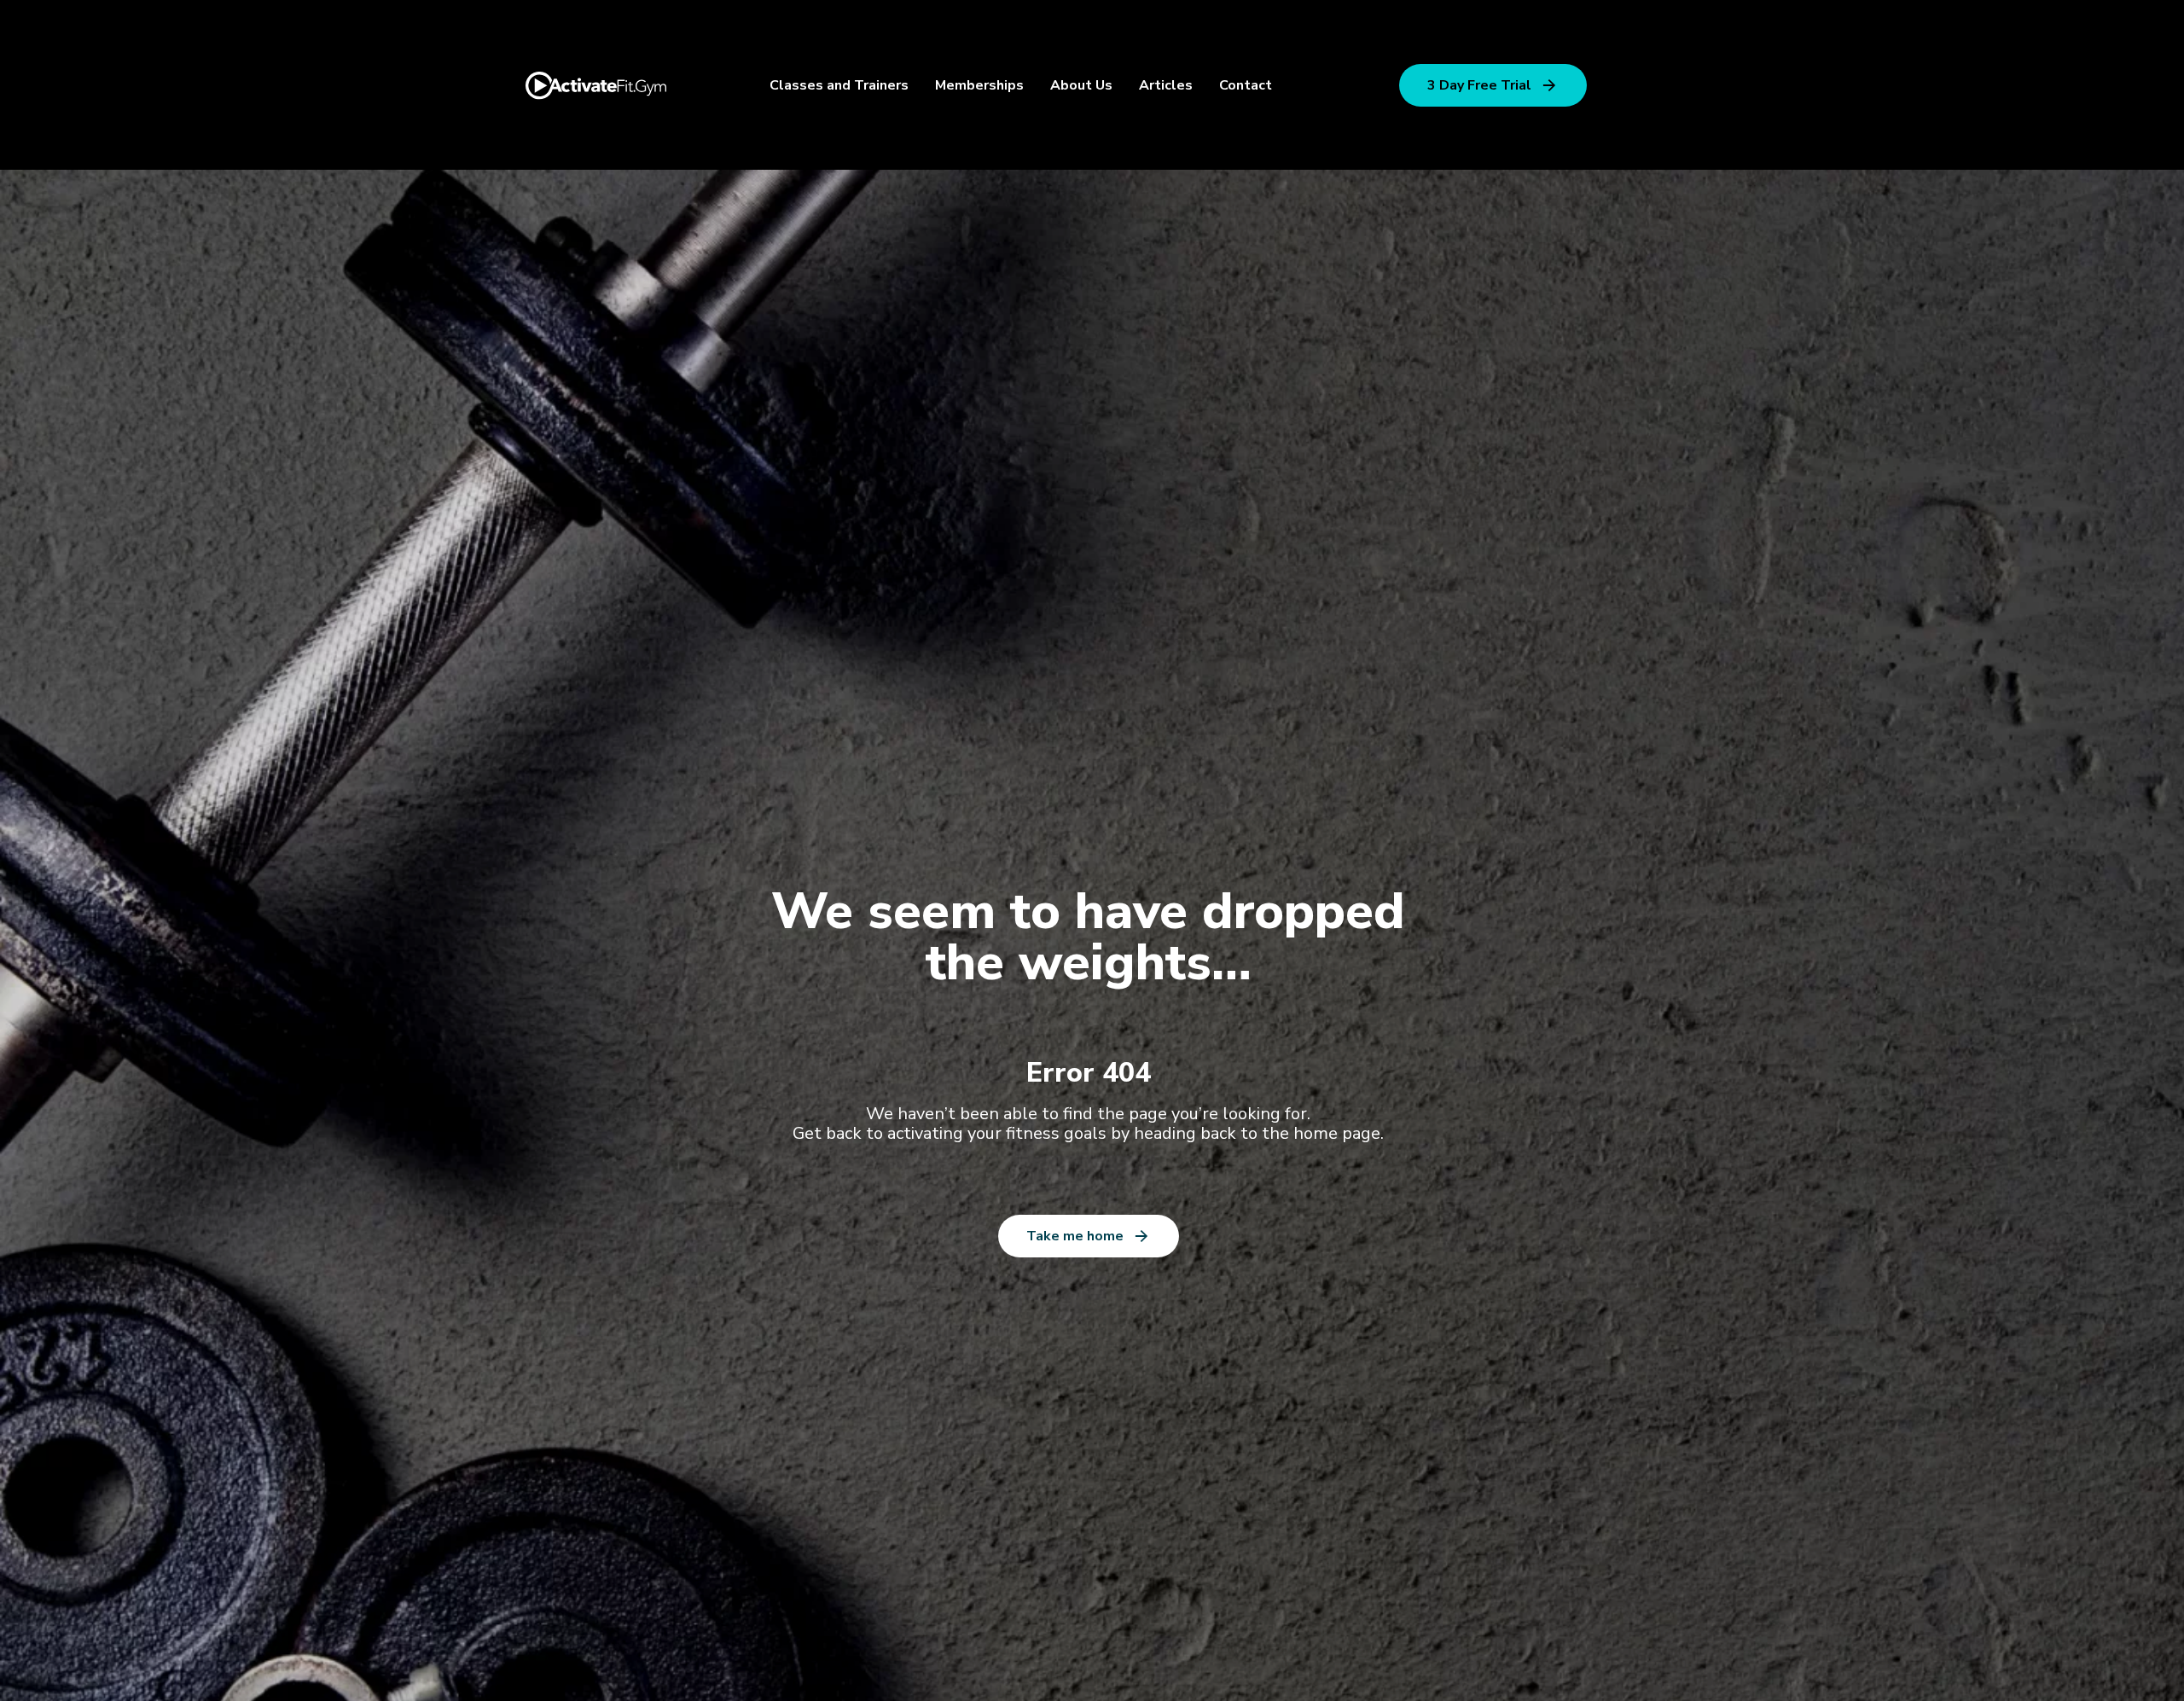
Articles (1166, 85)
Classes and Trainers (839, 85)
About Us (1081, 85)
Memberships (979, 85)
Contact (1246, 85)
